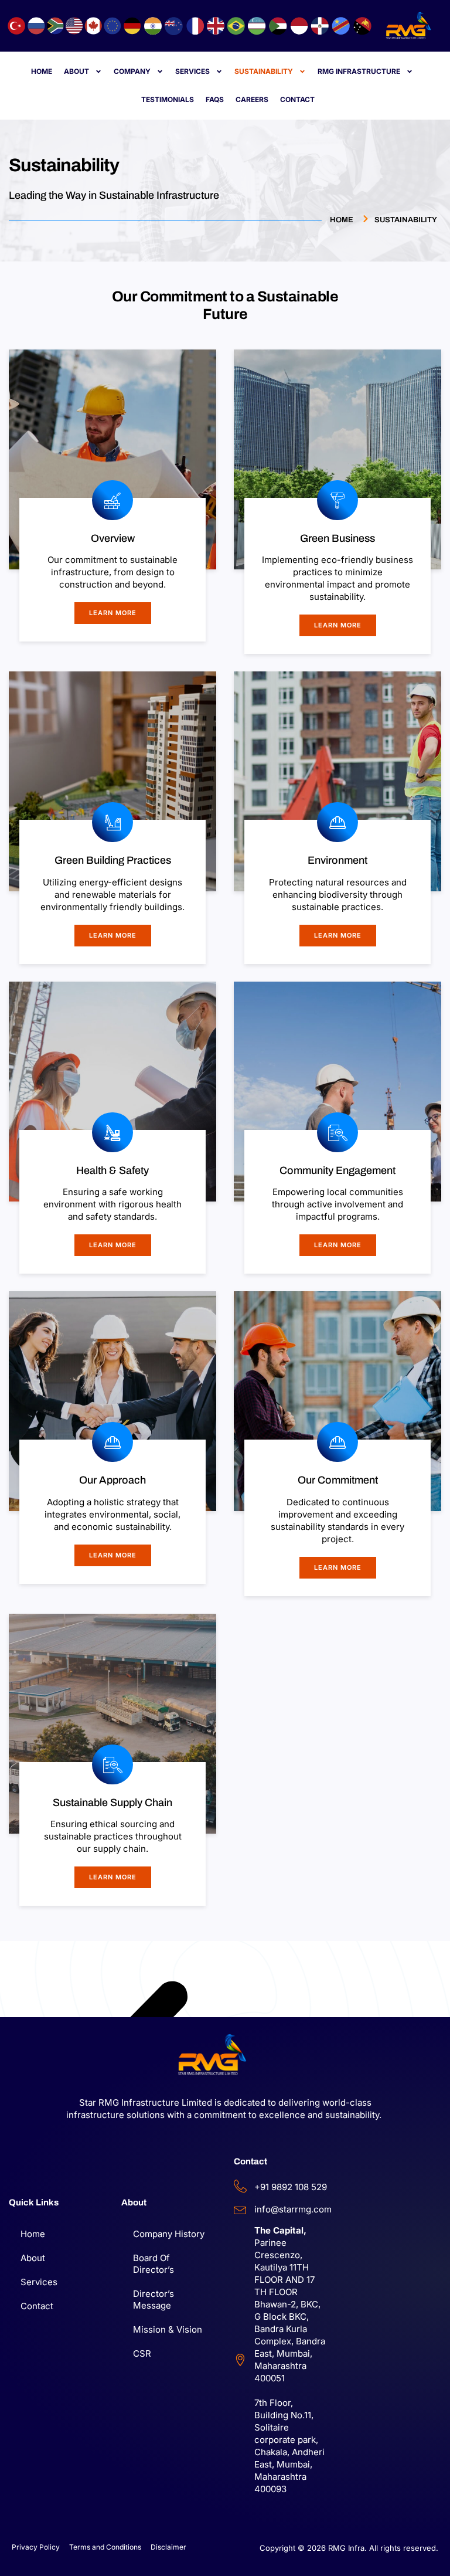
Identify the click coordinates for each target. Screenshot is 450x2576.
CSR (142, 2353)
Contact (297, 99)
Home (42, 71)
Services (192, 71)
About (76, 71)
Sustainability (264, 71)
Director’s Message (154, 2300)
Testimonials (168, 99)
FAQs (215, 99)
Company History (169, 2234)
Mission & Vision (168, 2329)
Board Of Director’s (154, 2264)
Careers (252, 99)
